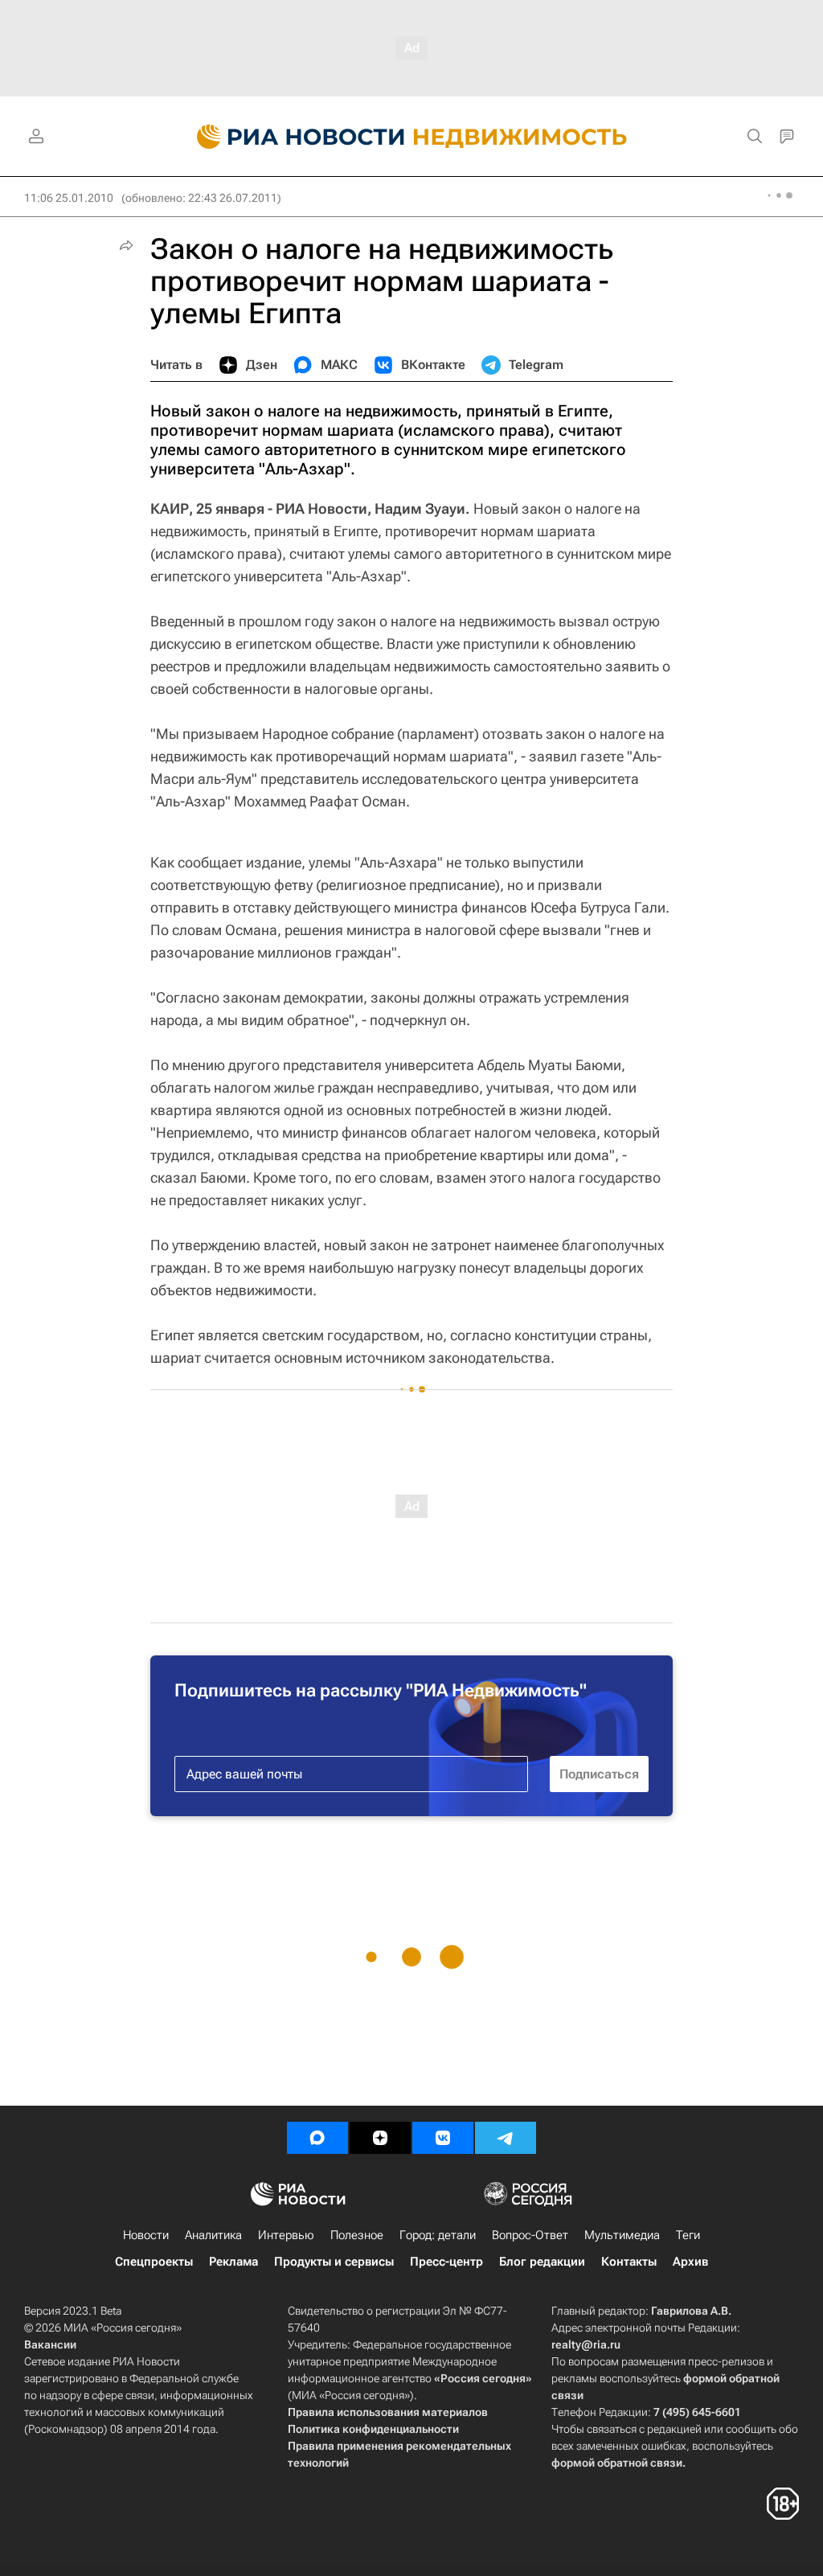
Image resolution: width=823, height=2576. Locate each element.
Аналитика (213, 2235)
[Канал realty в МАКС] (317, 2138)
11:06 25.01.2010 (69, 198)
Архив (690, 2262)
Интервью (286, 2235)
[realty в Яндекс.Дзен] (380, 2138)
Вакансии (50, 2344)
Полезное (357, 2235)
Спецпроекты (154, 2262)
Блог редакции (542, 2262)
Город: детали (438, 2235)
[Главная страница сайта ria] (291, 137)
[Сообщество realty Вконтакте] (443, 2138)
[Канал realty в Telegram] (506, 2138)
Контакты (629, 2262)
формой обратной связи (617, 2463)
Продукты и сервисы (334, 2262)
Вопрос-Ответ (530, 2235)
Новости (146, 2235)
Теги (688, 2235)
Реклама (233, 2262)
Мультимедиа (622, 2235)
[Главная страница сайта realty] (412, 137)
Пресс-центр (446, 2262)
